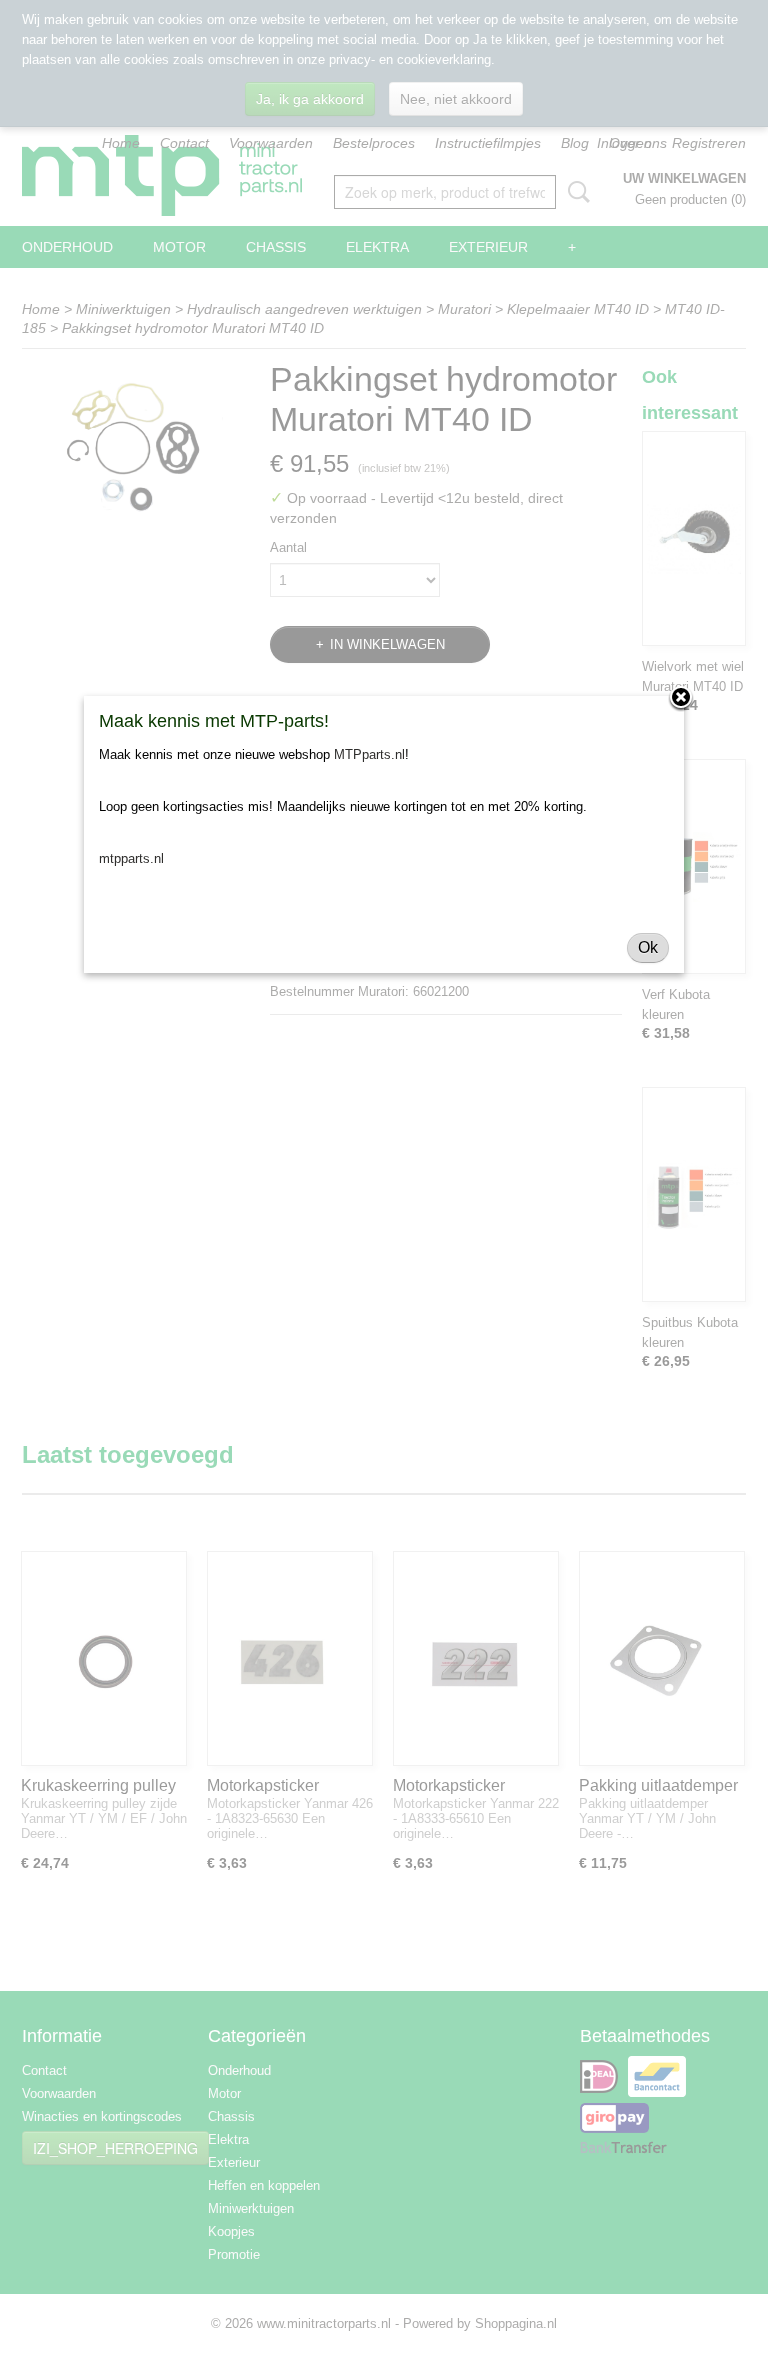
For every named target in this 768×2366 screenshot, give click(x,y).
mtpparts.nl (131, 858)
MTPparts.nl (369, 754)
